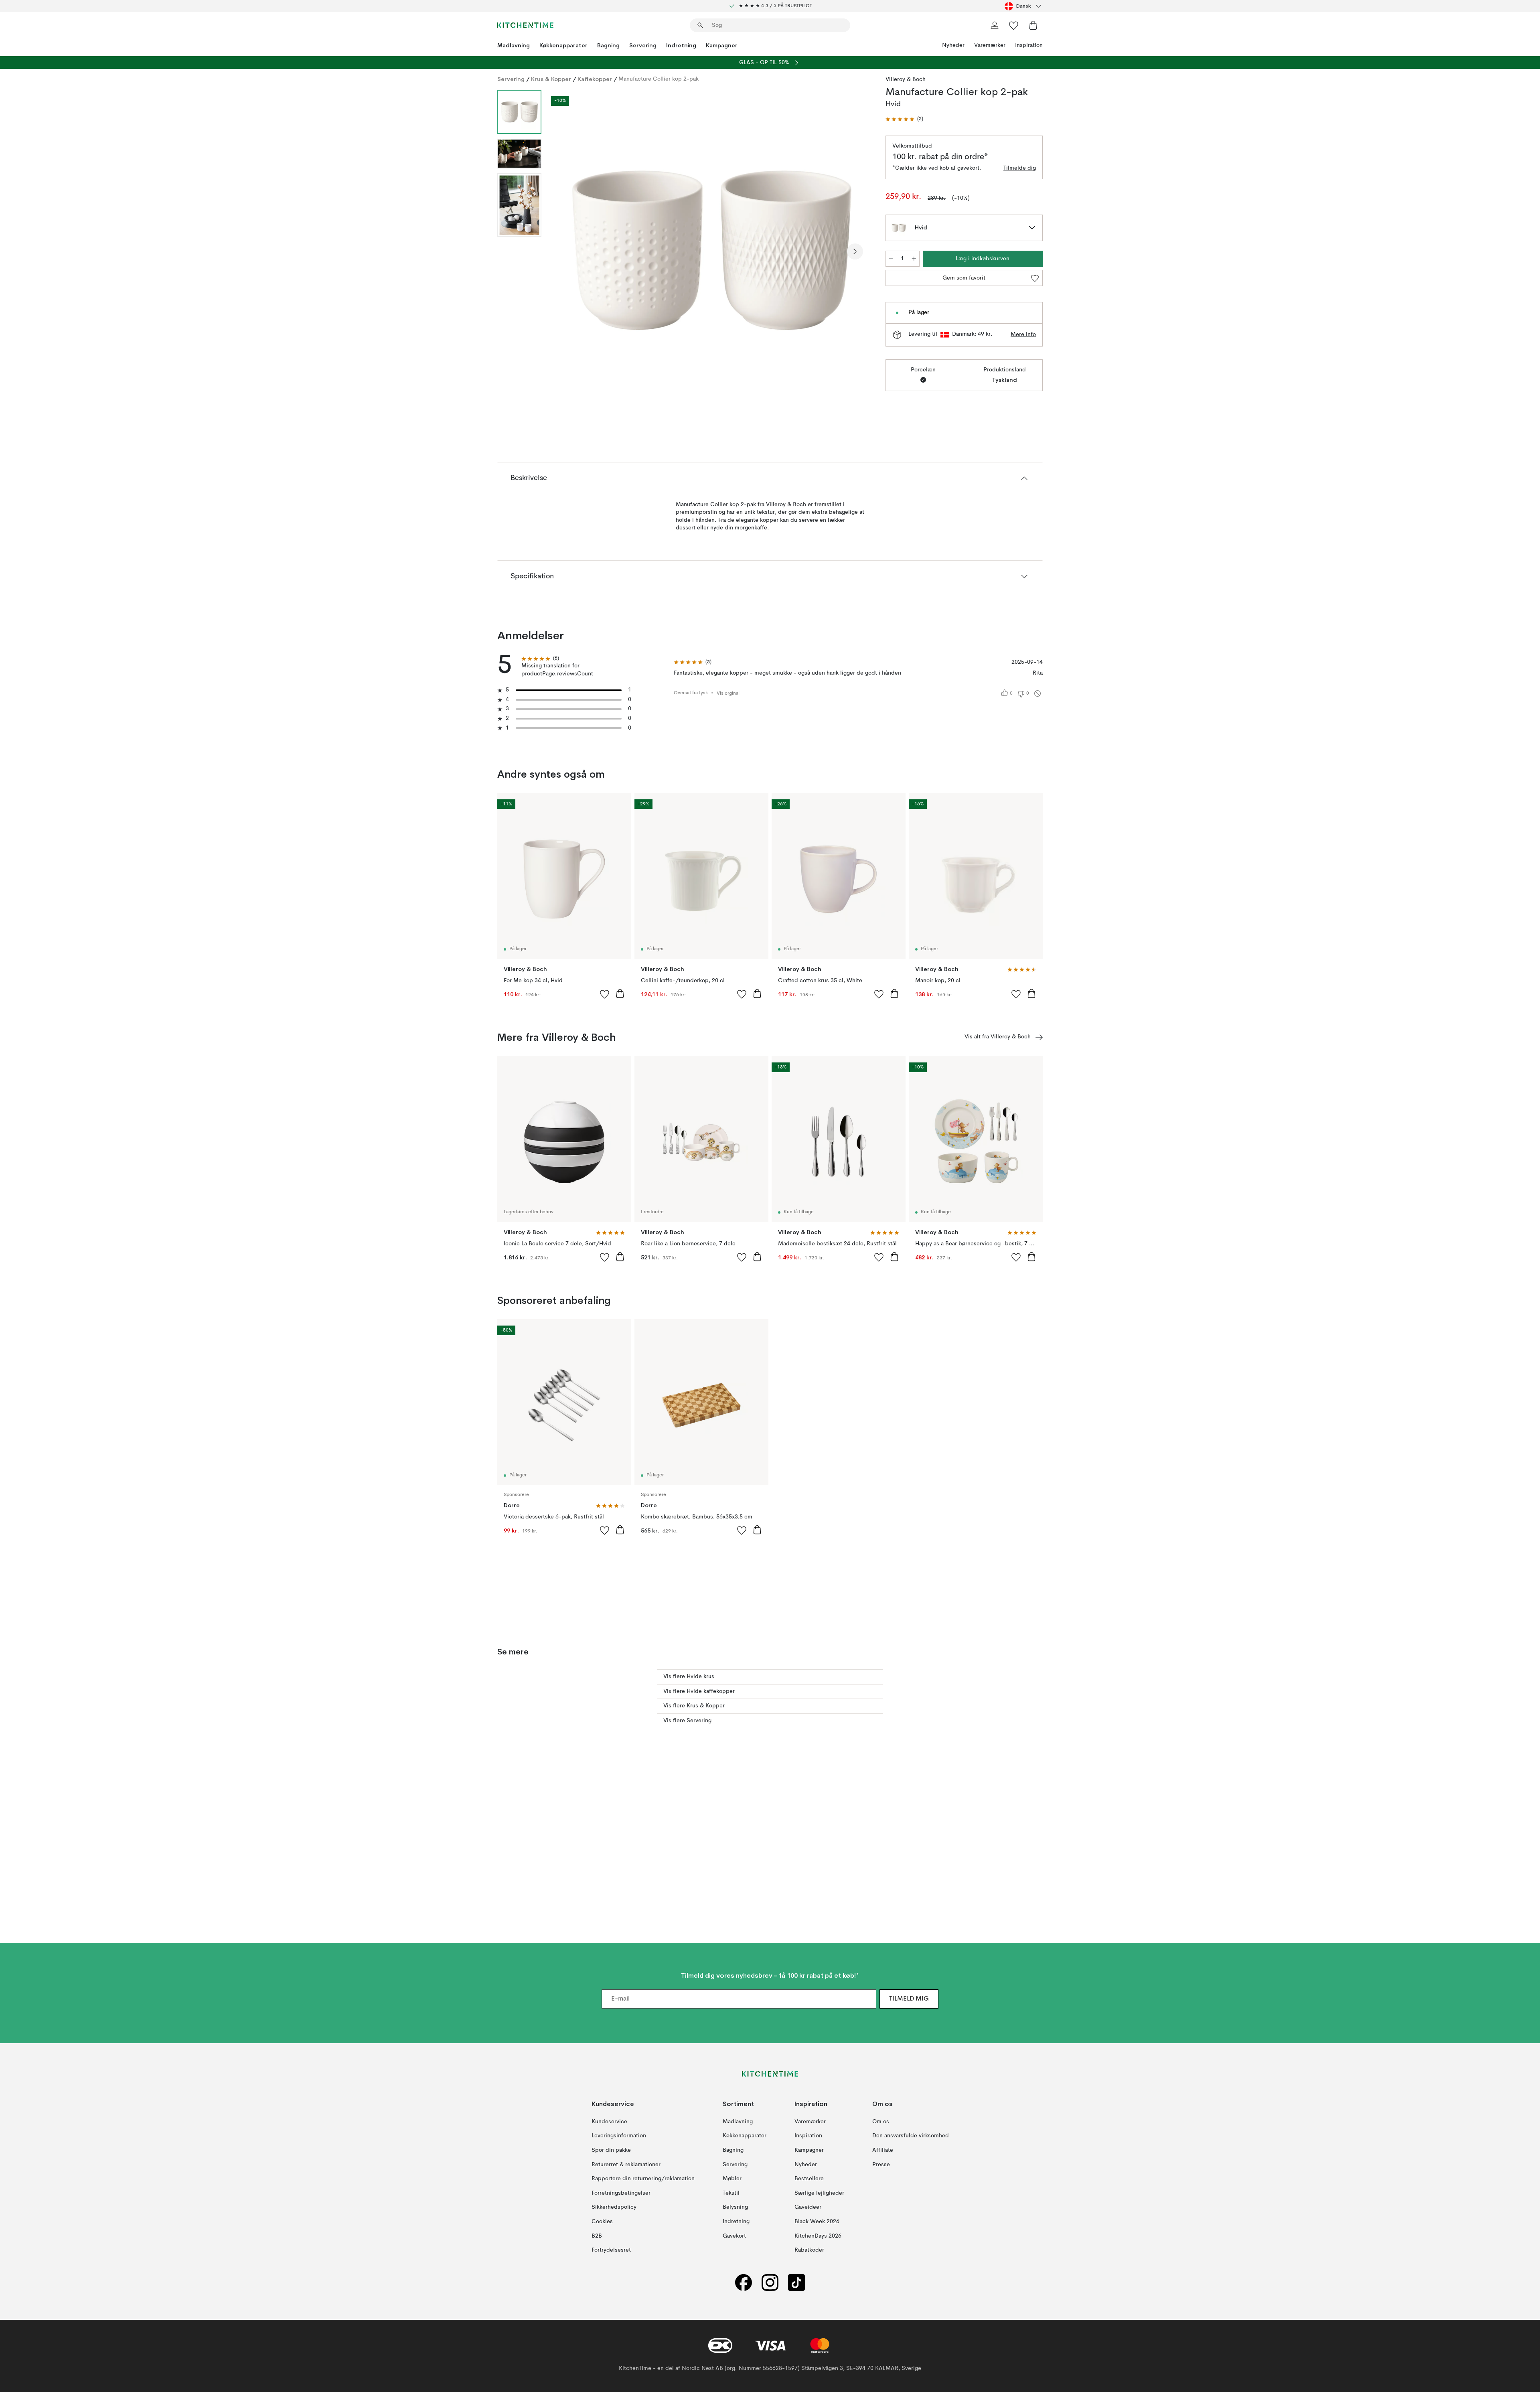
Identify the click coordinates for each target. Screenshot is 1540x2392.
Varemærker (990, 45)
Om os (881, 2122)
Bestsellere (809, 2179)
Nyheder (953, 45)
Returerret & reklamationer (626, 2165)
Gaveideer (808, 2208)
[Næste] (855, 251)
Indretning (681, 45)
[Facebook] (744, 2283)
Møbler (732, 2179)
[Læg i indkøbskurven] (620, 993)
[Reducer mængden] (891, 259)
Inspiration (1029, 45)
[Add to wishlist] (605, 994)
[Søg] (700, 25)
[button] (904, 119)
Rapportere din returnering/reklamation (643, 2179)
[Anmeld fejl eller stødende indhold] (1037, 693)
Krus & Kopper (551, 79)
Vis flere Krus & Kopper (694, 1706)
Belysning (735, 2208)
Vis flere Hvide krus (689, 1676)
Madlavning (514, 45)
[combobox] (1024, 6)
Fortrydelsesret (611, 2250)
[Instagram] (770, 2283)
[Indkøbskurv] (1033, 25)
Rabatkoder (809, 2250)
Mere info (1023, 334)
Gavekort (734, 2236)
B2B (597, 2236)
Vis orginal (728, 693)
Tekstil (731, 2193)
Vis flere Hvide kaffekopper (699, 1691)
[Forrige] (569, 251)
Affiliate (883, 2150)
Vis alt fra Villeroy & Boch (998, 1037)
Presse (881, 2165)
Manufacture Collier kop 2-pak (659, 79)
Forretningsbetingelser (621, 2193)
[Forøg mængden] (914, 259)
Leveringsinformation (619, 2136)
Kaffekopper (595, 79)
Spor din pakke (611, 2150)
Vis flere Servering (687, 1721)
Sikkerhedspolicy (614, 2208)
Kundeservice (609, 2122)
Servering (643, 45)
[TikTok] (796, 2283)
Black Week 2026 (817, 2222)
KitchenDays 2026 (818, 2236)
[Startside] (525, 25)
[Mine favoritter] (1014, 25)
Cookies (602, 2222)
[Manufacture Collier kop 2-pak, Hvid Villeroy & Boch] (712, 250)
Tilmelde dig (1020, 168)
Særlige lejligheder (819, 2193)
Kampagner (722, 45)
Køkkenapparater (563, 45)
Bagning (608, 45)
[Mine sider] (995, 25)
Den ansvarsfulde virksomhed (911, 2136)
